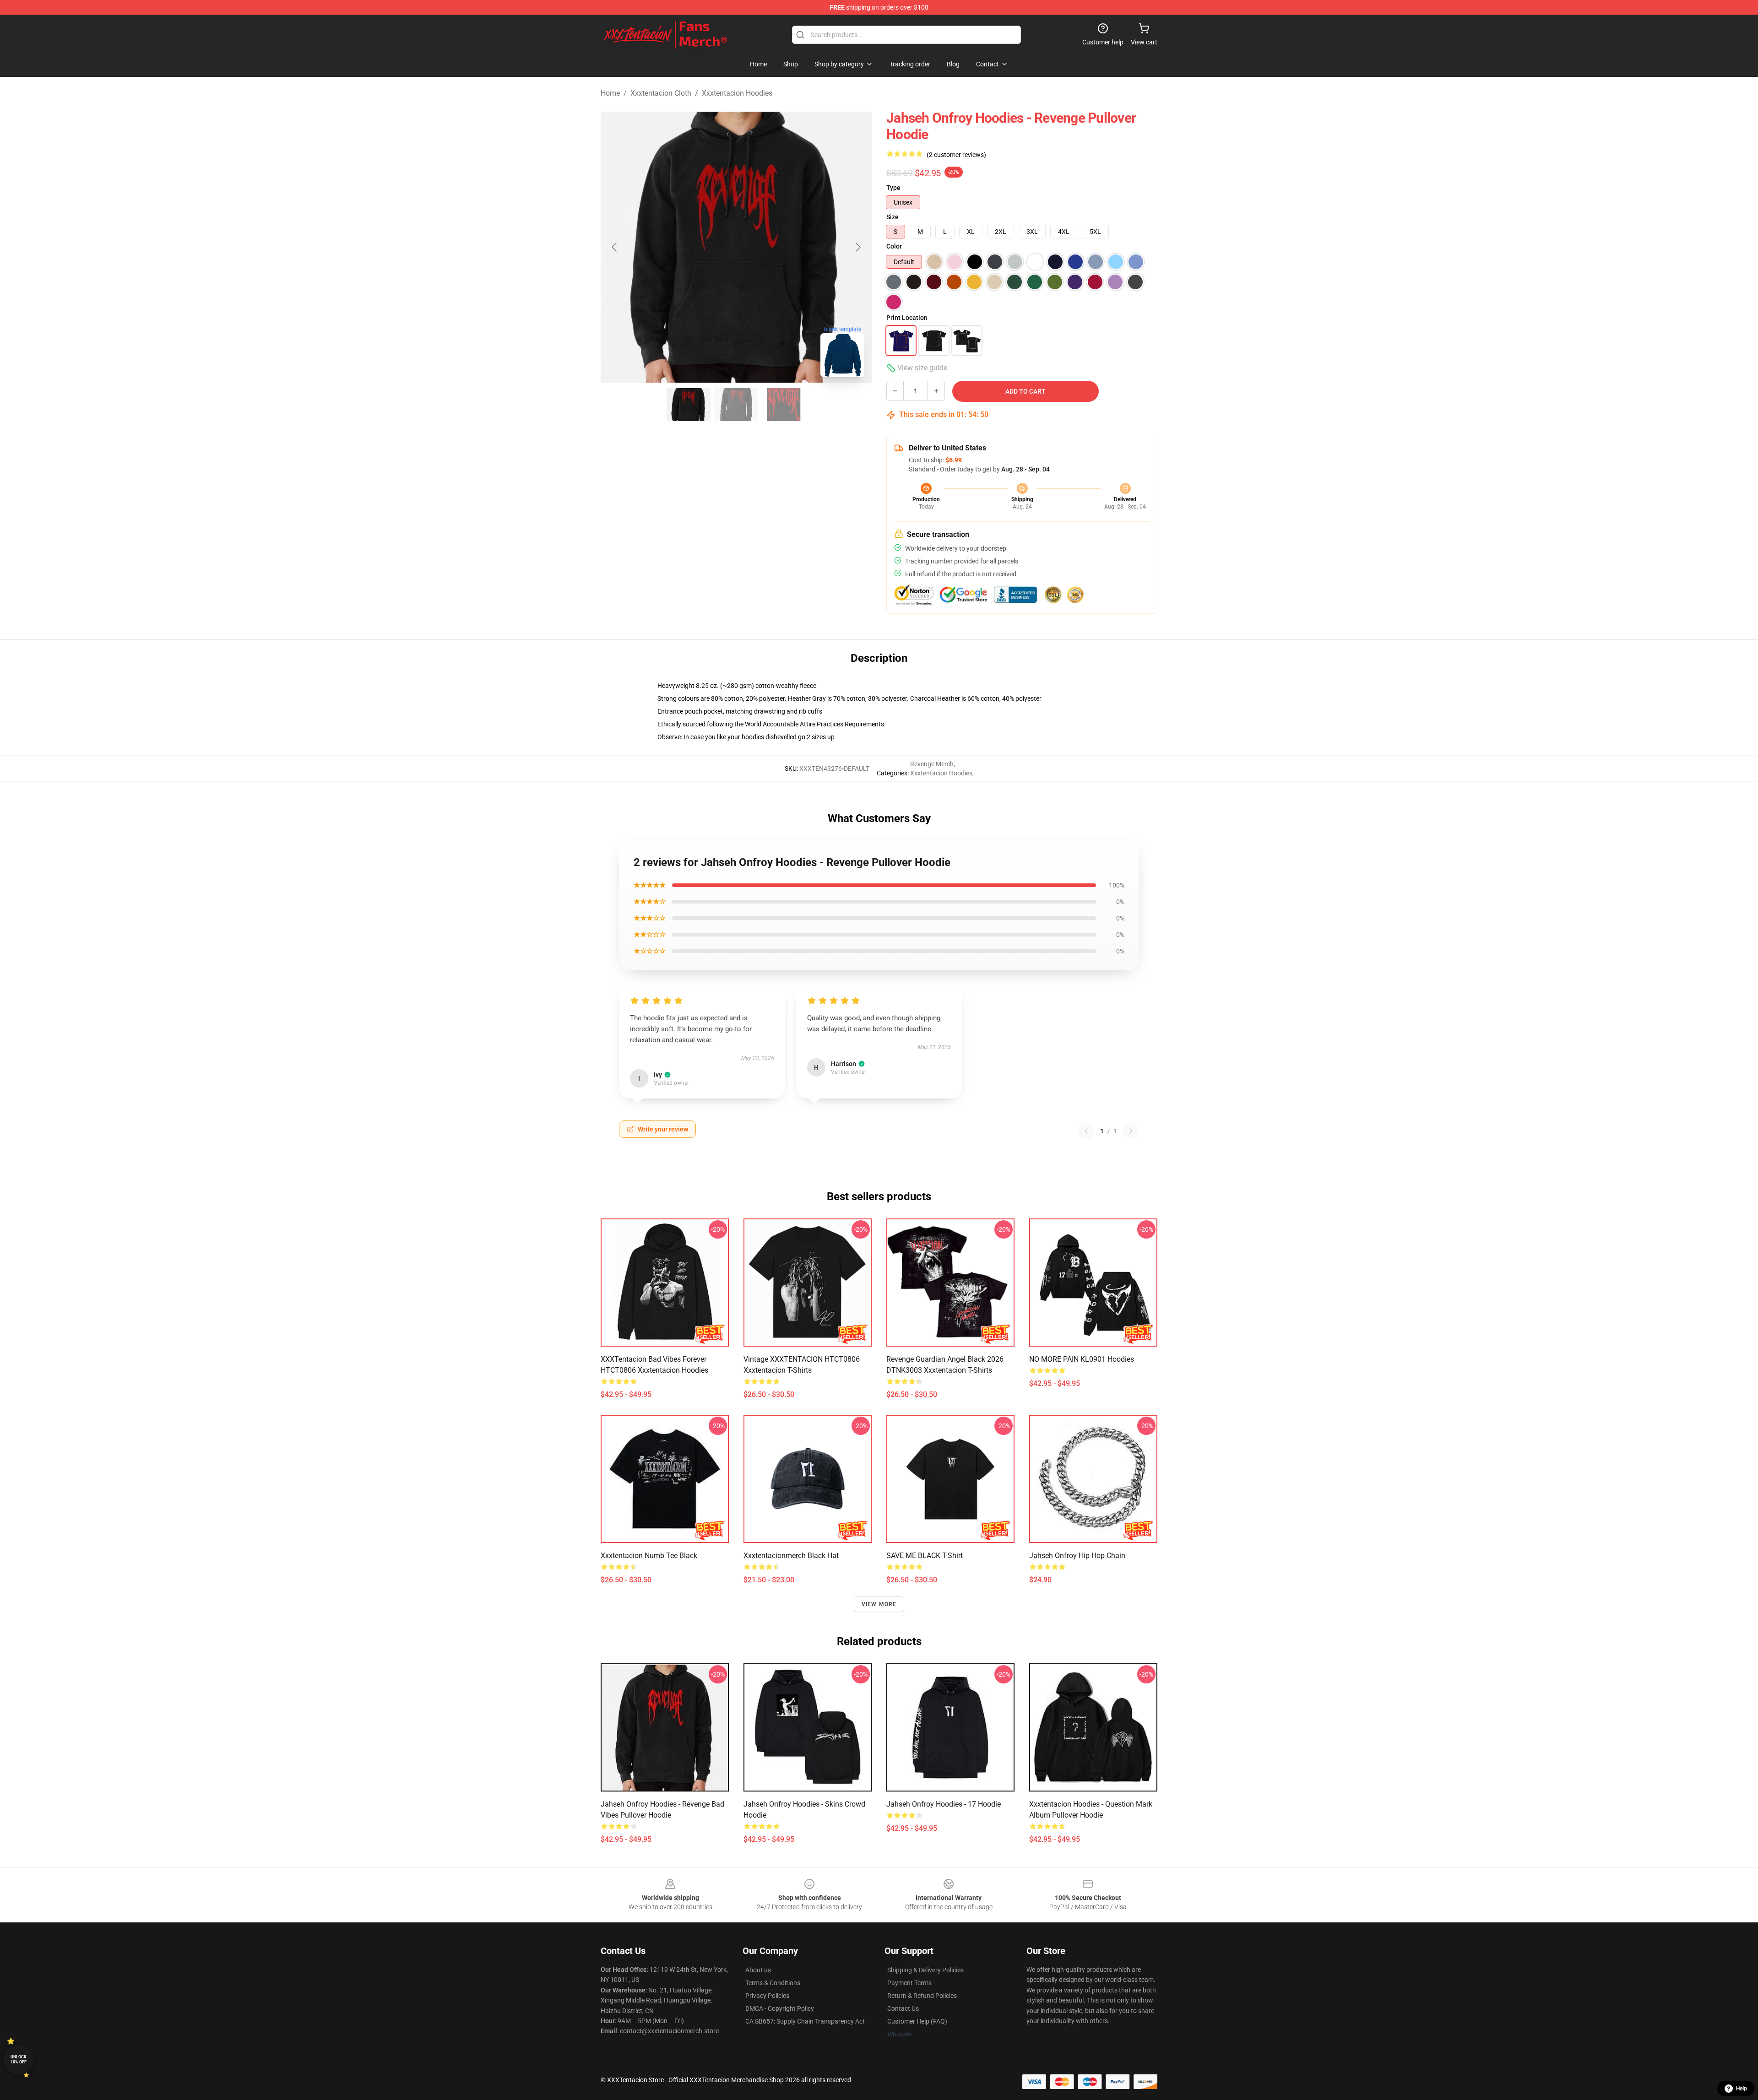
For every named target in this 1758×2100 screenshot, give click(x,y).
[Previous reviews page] (1086, 1131)
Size (893, 217)
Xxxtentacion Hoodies (737, 93)
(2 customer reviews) (956, 155)
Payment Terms (909, 1983)
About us (758, 1970)
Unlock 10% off (19, 2059)
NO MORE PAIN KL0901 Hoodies (1082, 1359)
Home (610, 93)
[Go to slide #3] (784, 405)
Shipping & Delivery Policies (925, 1970)
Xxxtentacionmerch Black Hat (791, 1556)
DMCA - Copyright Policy (780, 2008)
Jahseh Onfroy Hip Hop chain (1077, 1556)
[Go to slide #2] (736, 405)
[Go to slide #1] (689, 405)
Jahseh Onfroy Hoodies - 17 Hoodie (944, 1804)
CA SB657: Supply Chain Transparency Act (805, 2021)
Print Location (907, 318)
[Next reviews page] (1131, 1131)
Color (894, 246)
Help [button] (1742, 2089)
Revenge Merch (932, 764)
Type (893, 188)
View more (879, 1604)
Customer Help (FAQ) (917, 2021)
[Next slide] (857, 247)
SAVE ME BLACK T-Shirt (925, 1556)
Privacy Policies (767, 1996)
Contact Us (903, 2008)
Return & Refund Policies (922, 1996)
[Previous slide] (615, 247)
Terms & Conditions (773, 1983)
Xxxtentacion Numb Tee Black (649, 1556)
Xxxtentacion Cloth (661, 93)
